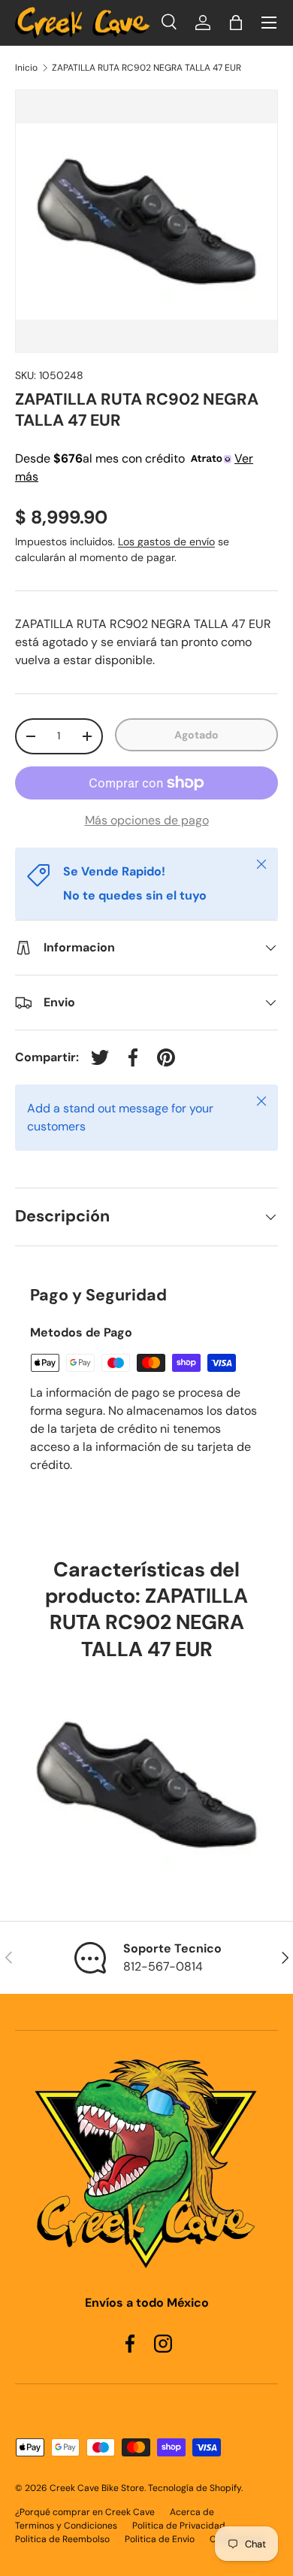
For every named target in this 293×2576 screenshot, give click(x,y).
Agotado (196, 735)
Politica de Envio (160, 2539)
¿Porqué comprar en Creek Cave (85, 2512)
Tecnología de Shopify (195, 2488)
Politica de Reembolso (62, 2539)
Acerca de (192, 2512)
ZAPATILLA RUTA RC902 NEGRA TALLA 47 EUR (146, 68)
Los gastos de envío (166, 542)
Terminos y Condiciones (66, 2526)
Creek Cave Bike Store (97, 2488)
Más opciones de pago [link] (147, 820)
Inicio (26, 68)
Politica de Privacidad (179, 2526)
